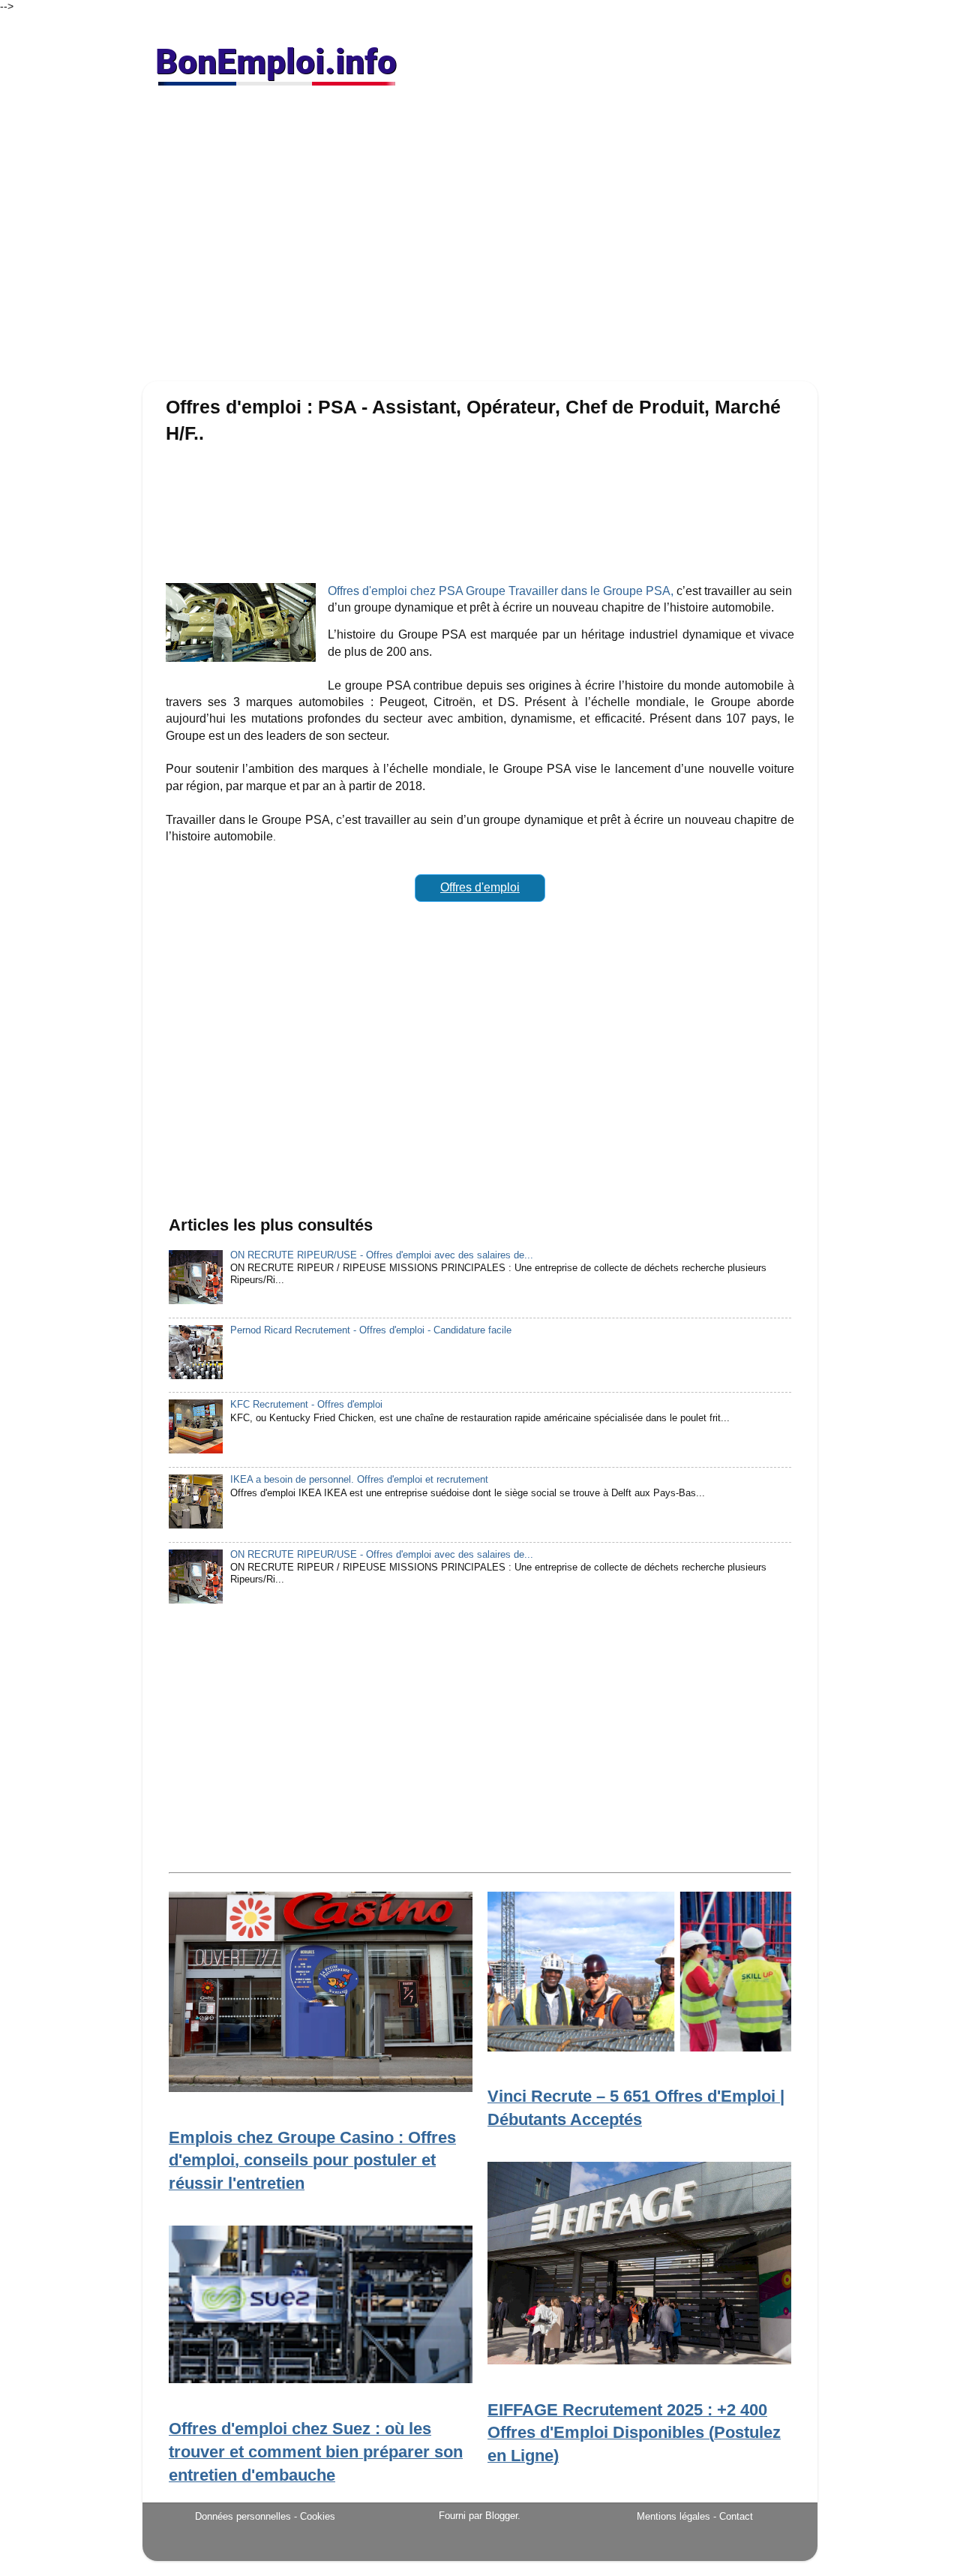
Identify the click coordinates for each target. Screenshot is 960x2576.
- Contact (733, 2516)
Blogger (501, 2516)
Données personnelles (243, 2516)
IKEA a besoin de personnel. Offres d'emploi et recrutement (359, 1480)
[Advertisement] (480, 240)
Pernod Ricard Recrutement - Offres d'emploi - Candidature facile (371, 1330)
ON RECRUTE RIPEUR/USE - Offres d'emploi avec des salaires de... (382, 1255)
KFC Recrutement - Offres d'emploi (306, 1405)
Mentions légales (673, 2516)
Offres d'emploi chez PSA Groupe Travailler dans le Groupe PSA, (501, 591)
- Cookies (315, 2517)
